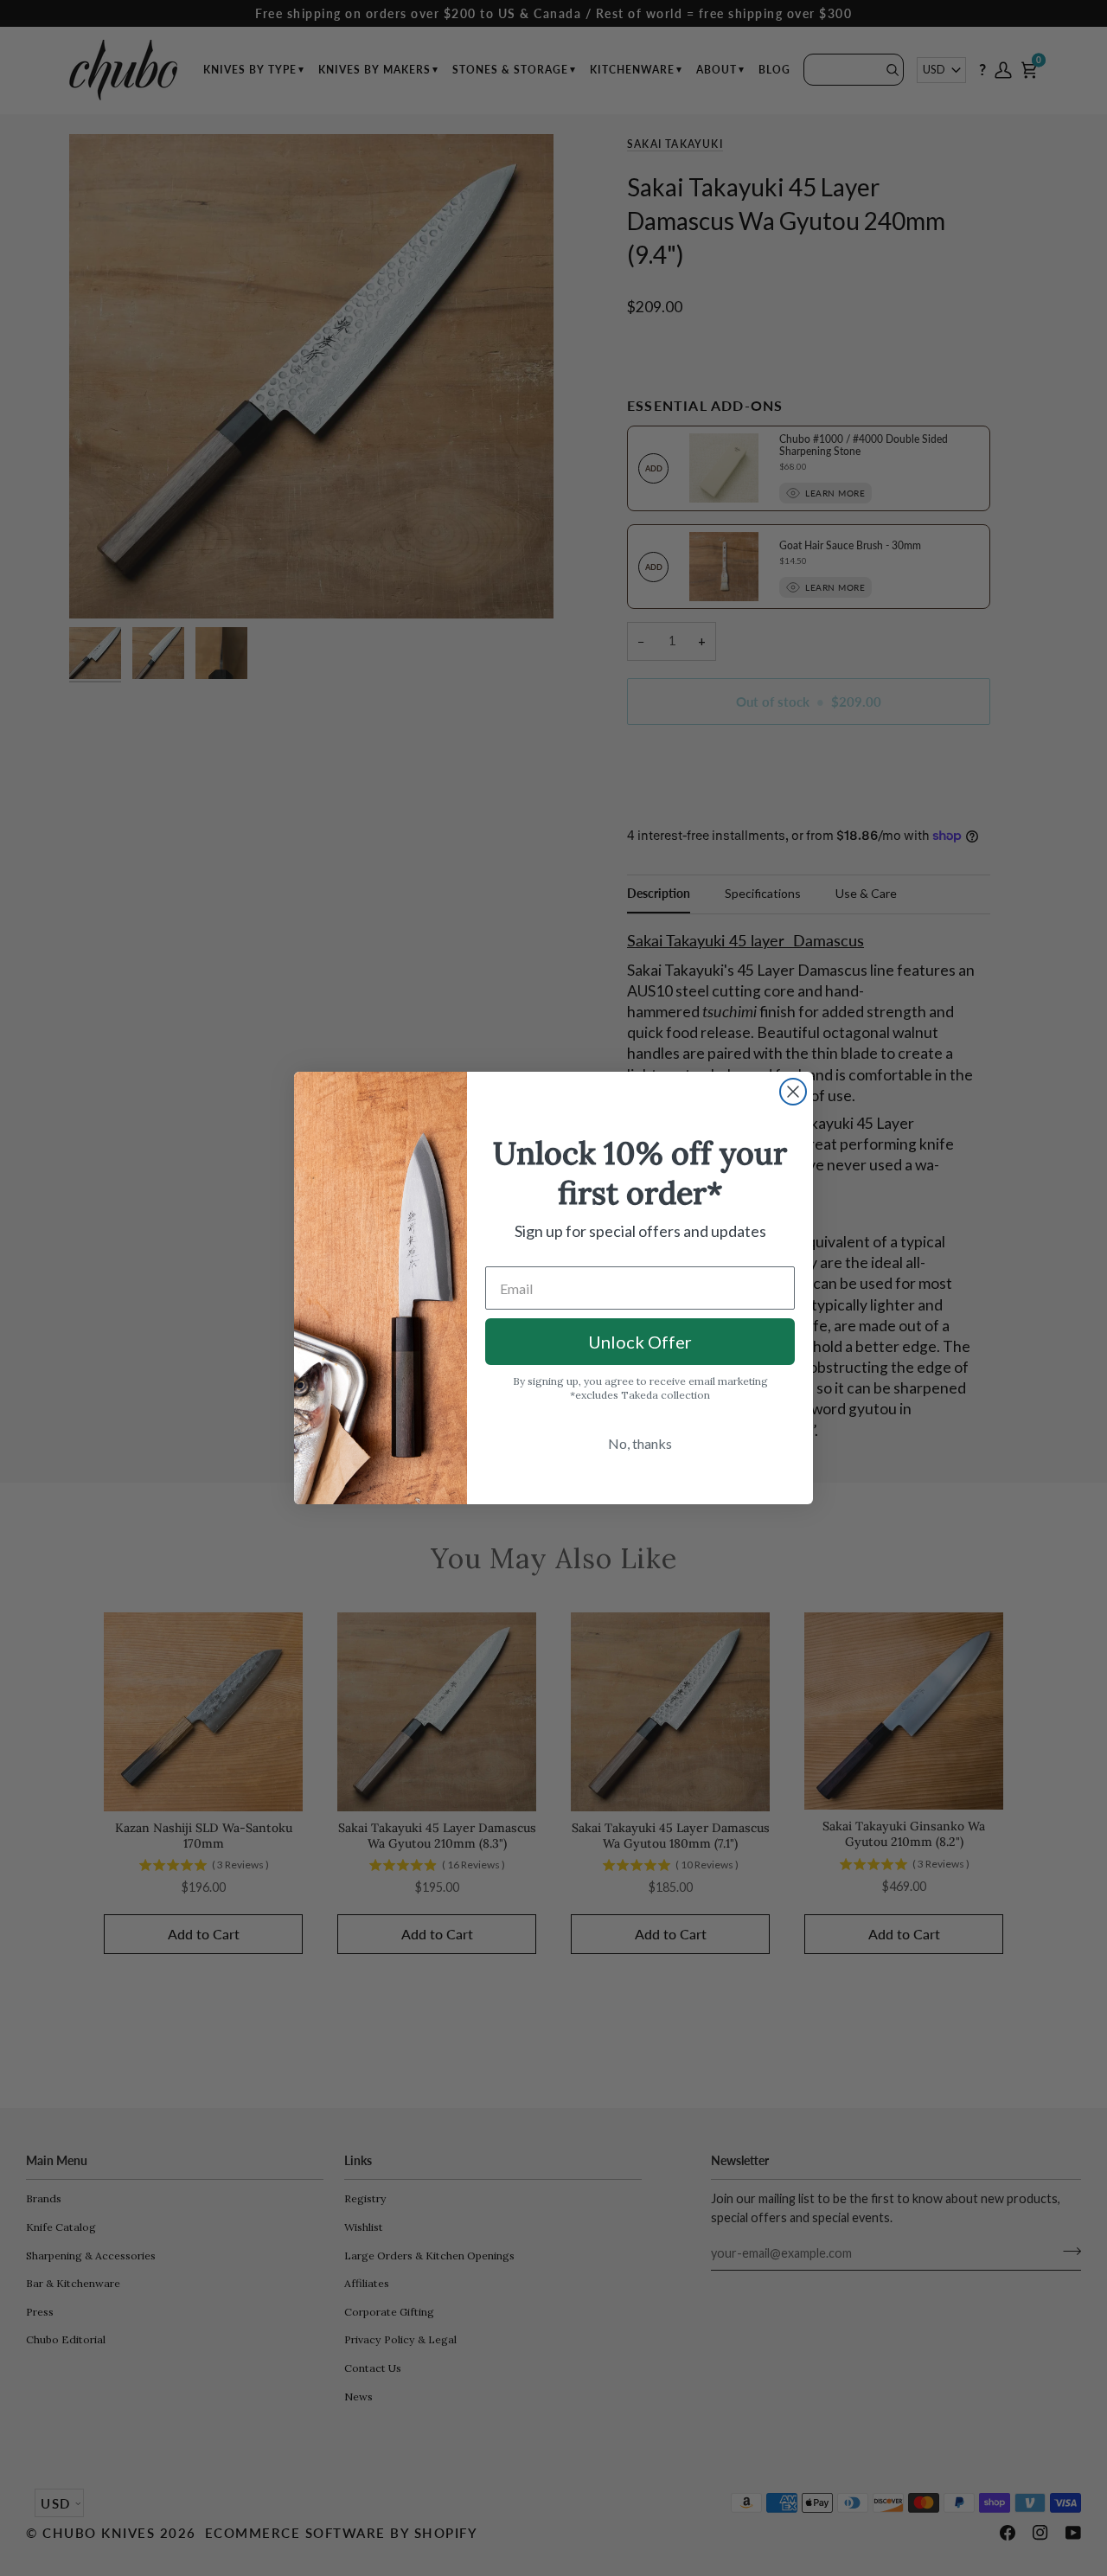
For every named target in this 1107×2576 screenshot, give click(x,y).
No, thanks (640, 1443)
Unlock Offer (640, 1342)
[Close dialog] (793, 1092)
